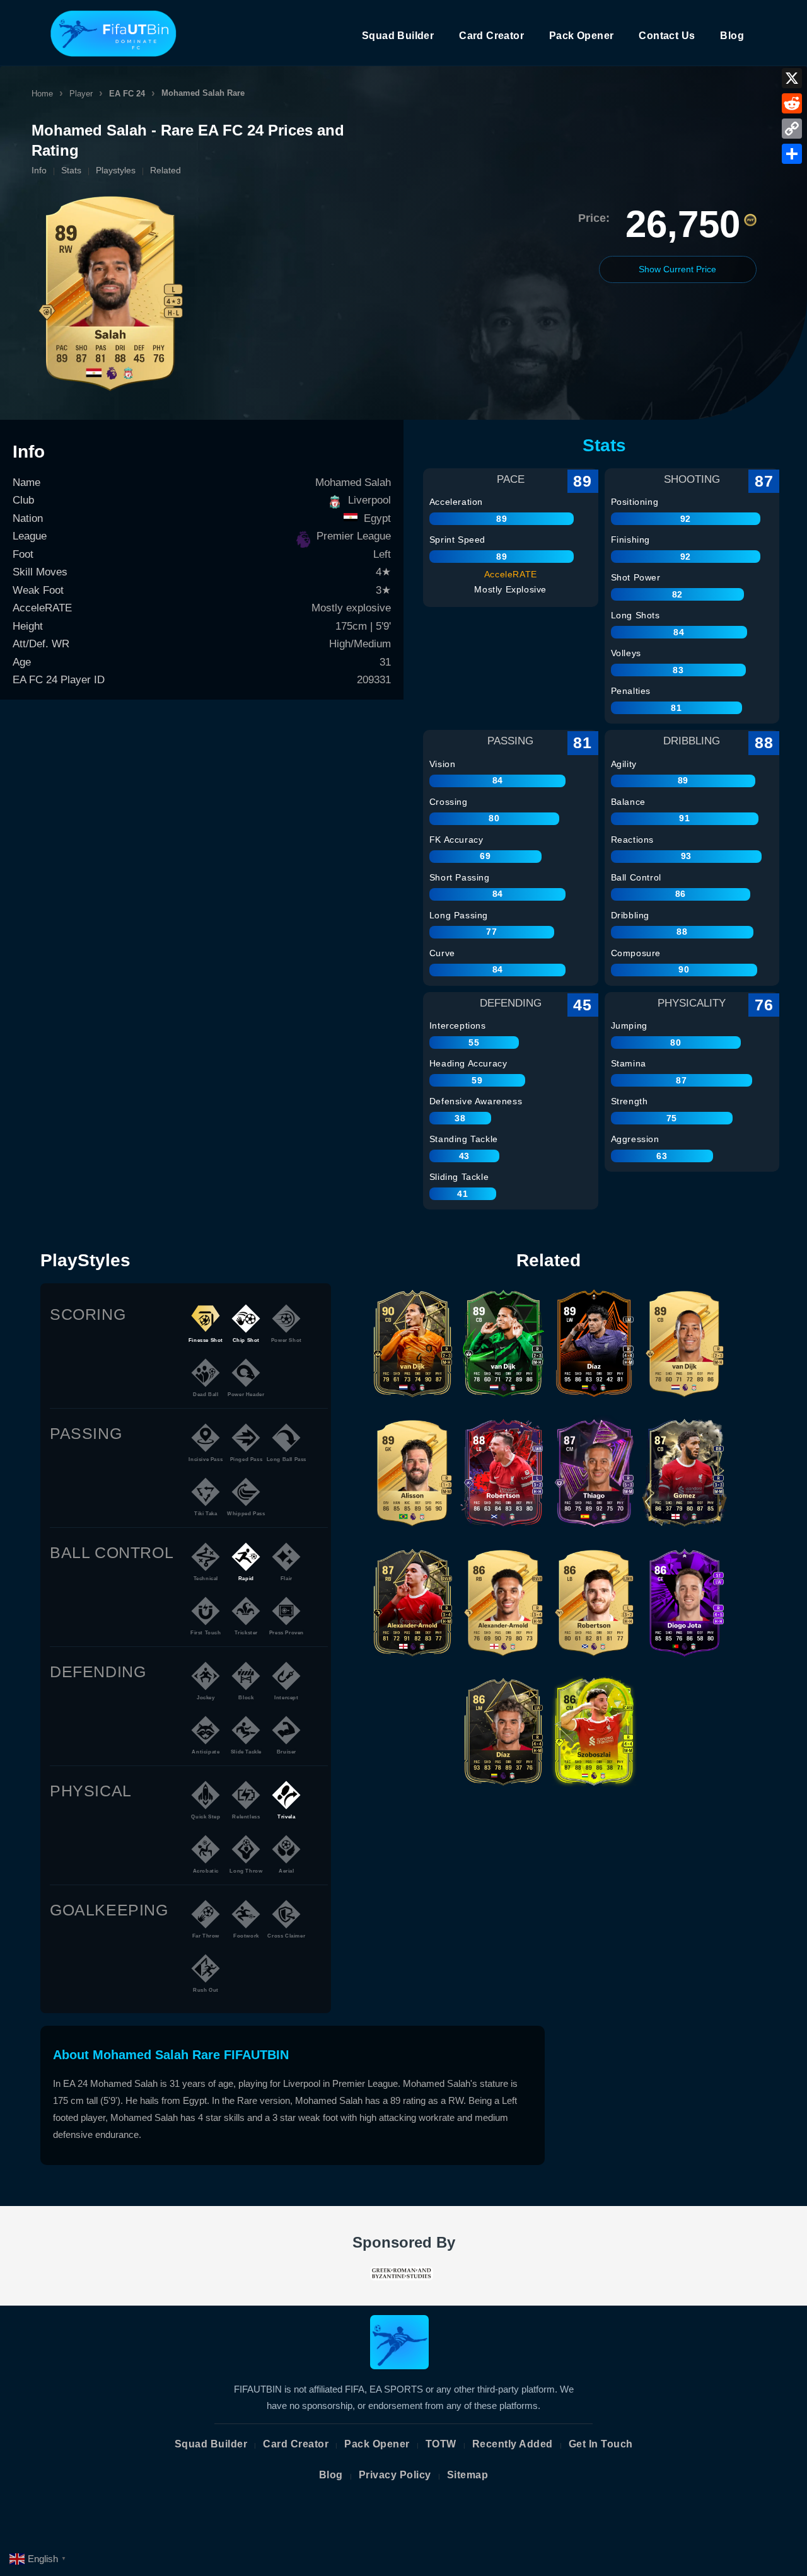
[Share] (792, 154)
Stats (71, 170)
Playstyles (116, 170)
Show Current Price (677, 269)
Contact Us (667, 36)
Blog (732, 36)
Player (81, 94)
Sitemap (468, 2475)
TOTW (441, 2444)
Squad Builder (398, 36)
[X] (792, 78)
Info (39, 170)
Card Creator (491, 36)
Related (165, 170)
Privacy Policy (395, 2475)
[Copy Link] (792, 129)
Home (42, 94)
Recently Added (513, 2444)
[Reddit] (792, 103)
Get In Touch (601, 2444)
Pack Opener (581, 36)
